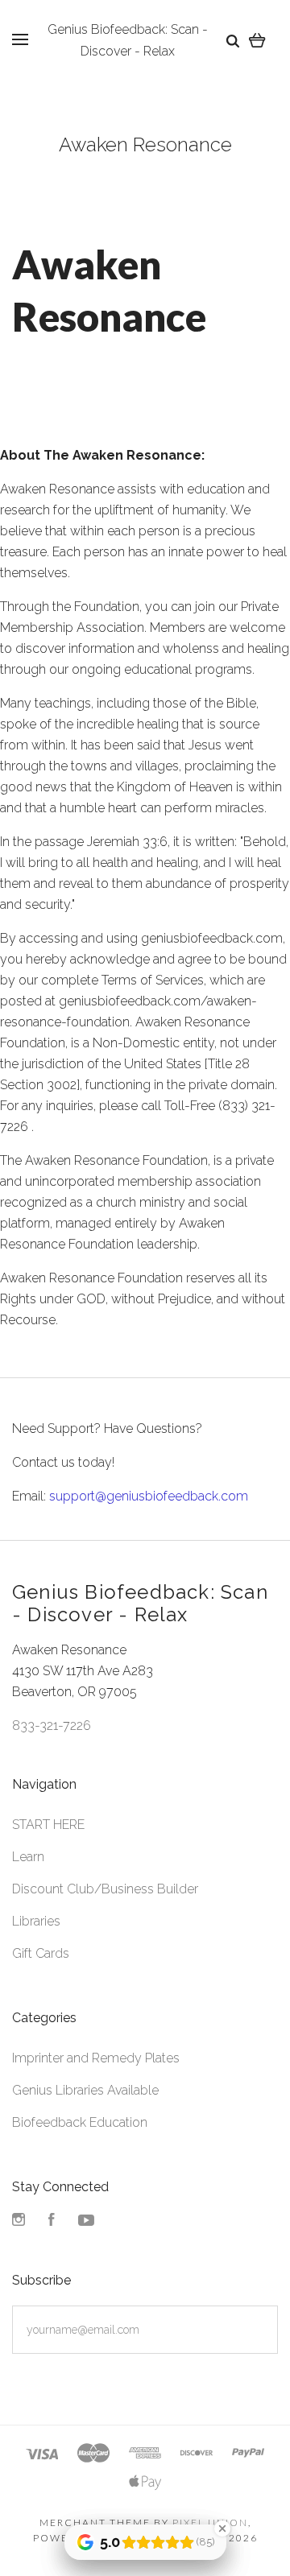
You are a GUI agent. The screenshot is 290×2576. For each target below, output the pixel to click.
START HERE (48, 1825)
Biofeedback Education (80, 2122)
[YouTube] (86, 2221)
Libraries (36, 1921)
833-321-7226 (52, 1726)
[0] (257, 40)
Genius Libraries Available (85, 2090)
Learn (28, 1857)
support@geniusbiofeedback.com (149, 1496)
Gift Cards (41, 1953)
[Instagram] (19, 2221)
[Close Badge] (222, 2529)
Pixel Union (210, 2522)
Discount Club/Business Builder (105, 1889)
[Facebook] (52, 2221)
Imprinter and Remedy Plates (96, 2058)
